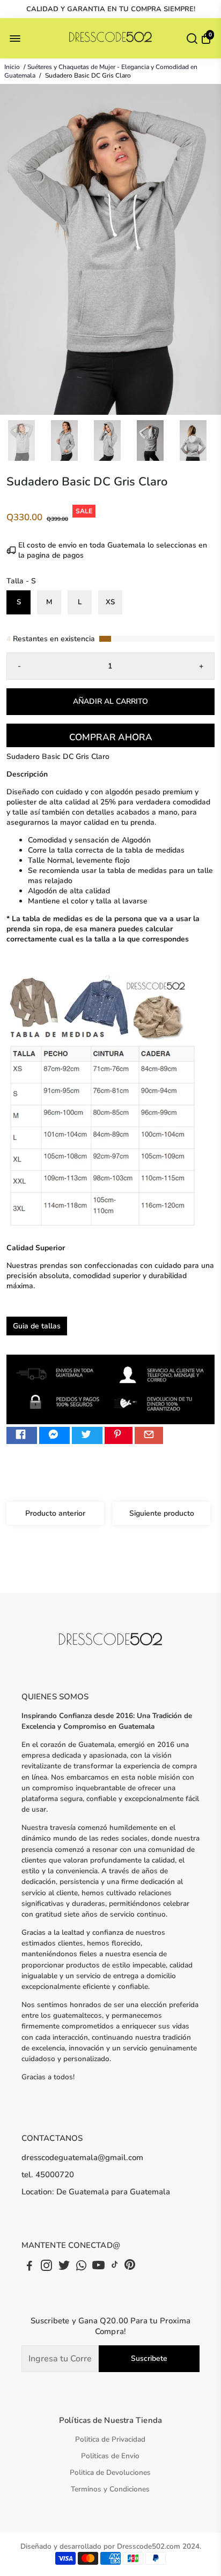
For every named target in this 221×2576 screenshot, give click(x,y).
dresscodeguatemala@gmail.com (82, 2157)
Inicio (12, 67)
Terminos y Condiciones (110, 2489)
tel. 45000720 (48, 2175)
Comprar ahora (111, 737)
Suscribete (149, 2358)
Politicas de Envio (110, 2456)
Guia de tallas (37, 1326)
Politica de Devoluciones (110, 2472)
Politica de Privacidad (110, 2439)
